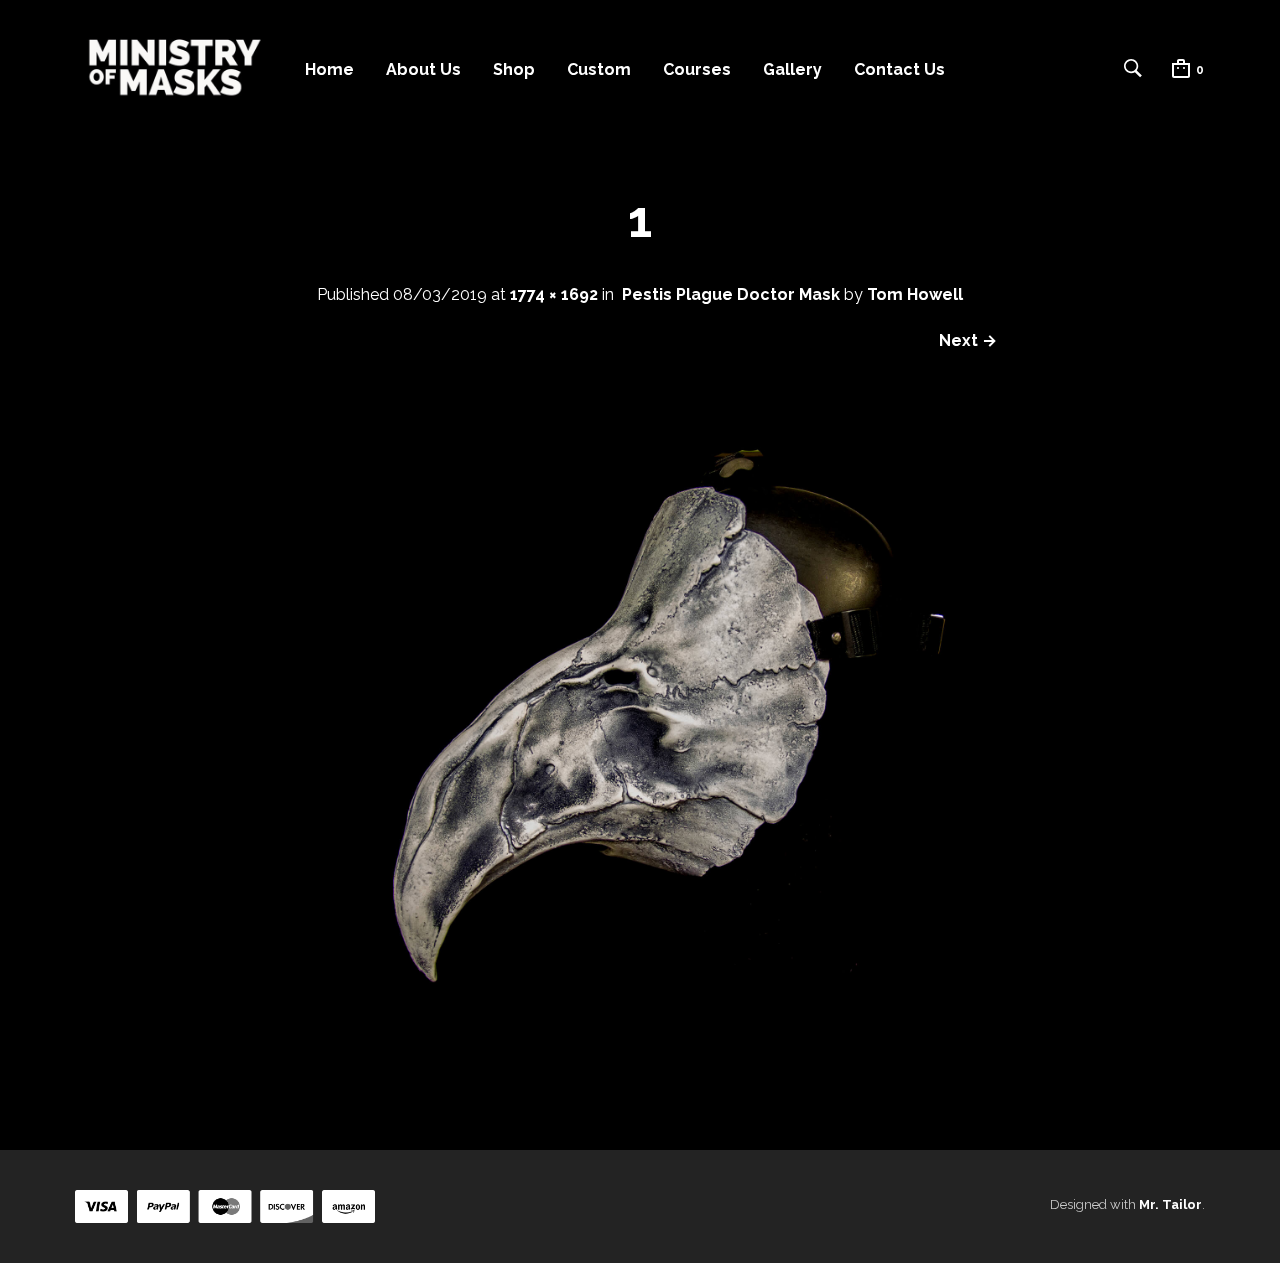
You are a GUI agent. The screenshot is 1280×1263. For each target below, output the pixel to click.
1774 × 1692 (554, 294)
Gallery (792, 69)
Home (329, 69)
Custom (599, 69)
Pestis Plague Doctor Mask (731, 294)
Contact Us (899, 69)
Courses (697, 69)
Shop (514, 69)
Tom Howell (915, 294)
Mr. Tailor (1170, 1204)
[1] (639, 1076)
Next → (968, 340)
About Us (423, 69)
